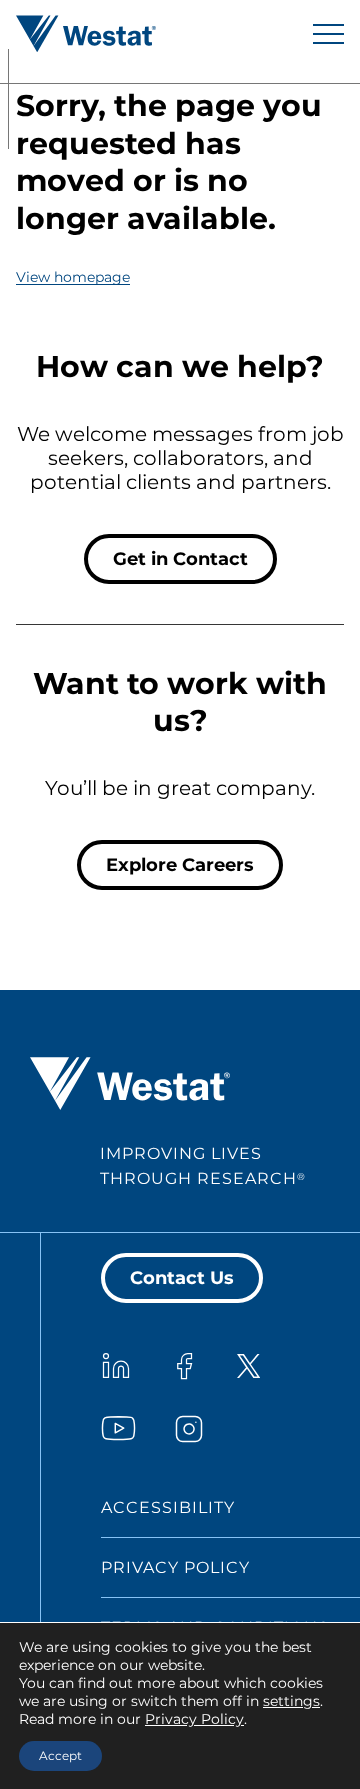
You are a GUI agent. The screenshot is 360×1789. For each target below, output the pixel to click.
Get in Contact (180, 559)
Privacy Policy (175, 1567)
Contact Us (182, 1278)
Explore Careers (180, 865)
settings (291, 1701)
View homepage (73, 277)
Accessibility (168, 1507)
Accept (60, 1755)
